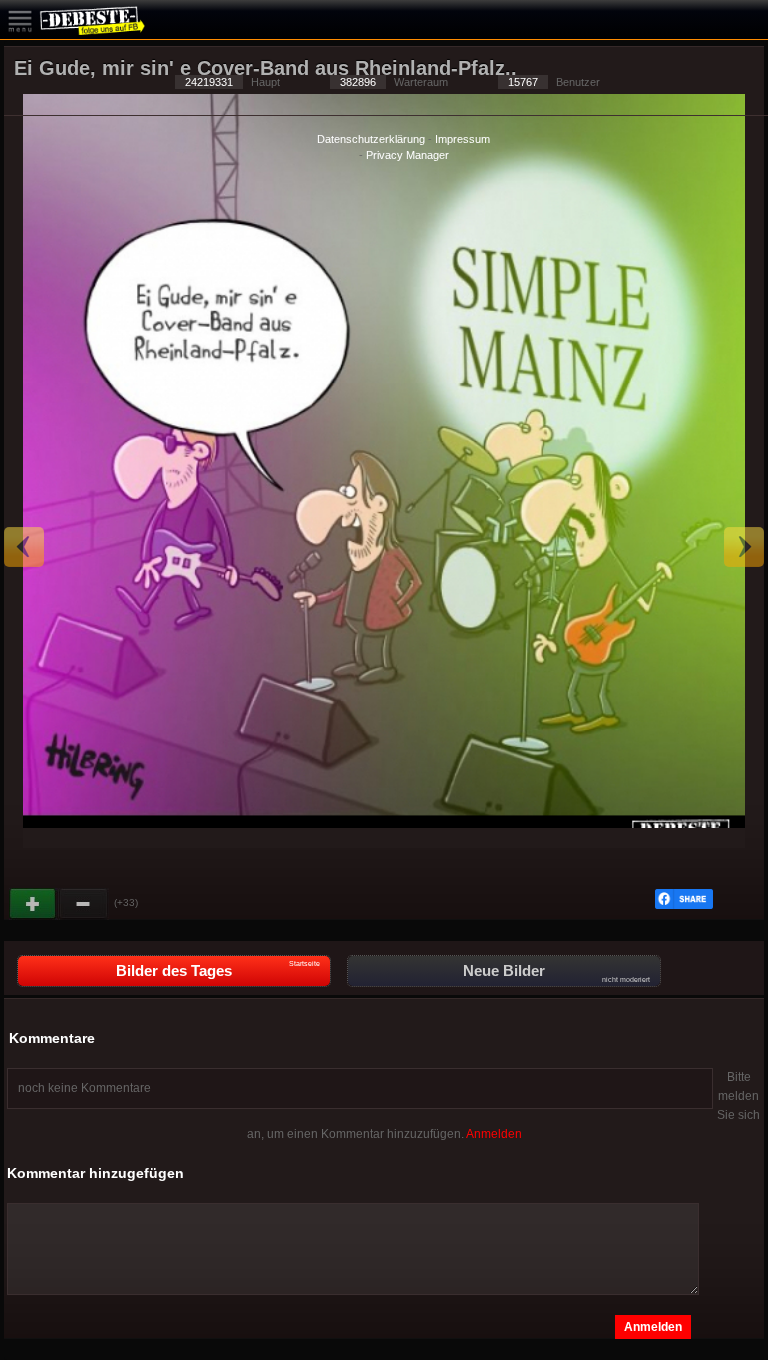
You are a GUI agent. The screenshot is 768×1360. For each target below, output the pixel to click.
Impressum (462, 139)
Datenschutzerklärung (371, 139)
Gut (34, 904)
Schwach (84, 904)
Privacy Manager (407, 155)
